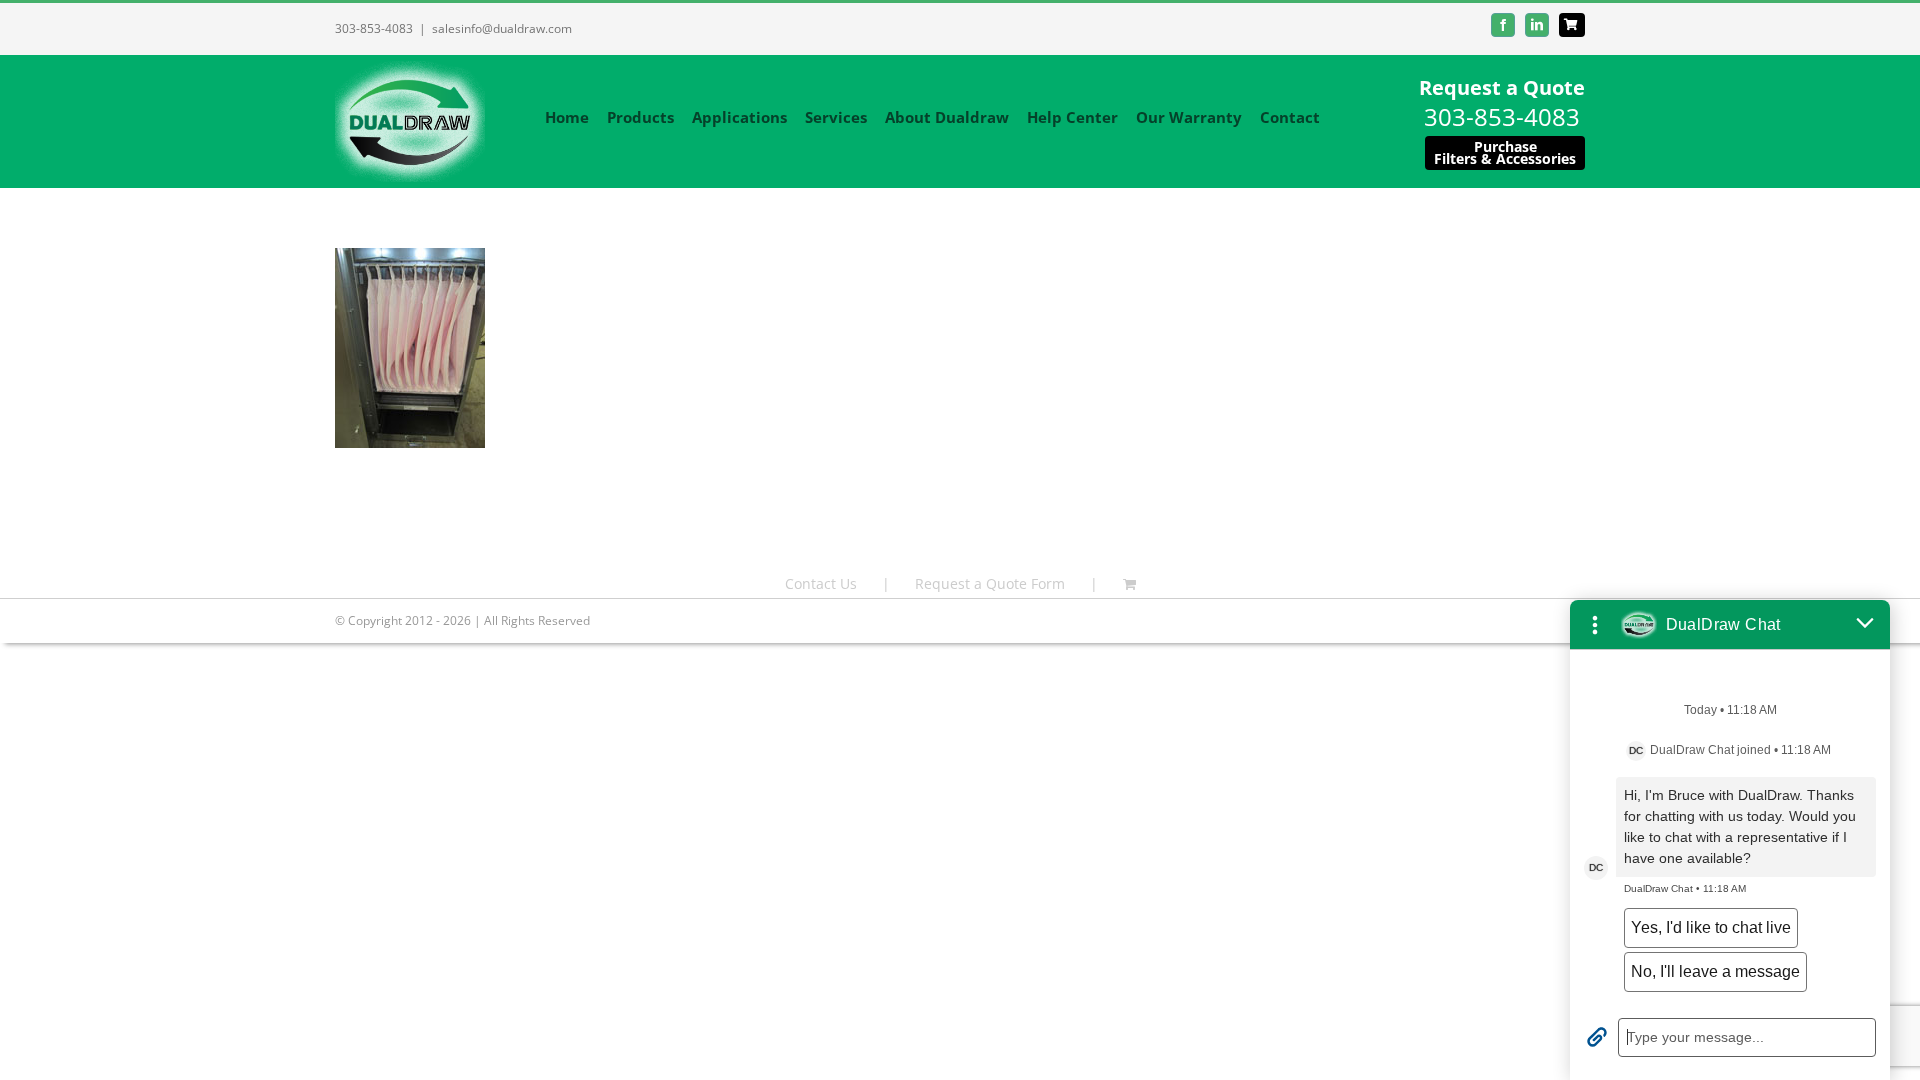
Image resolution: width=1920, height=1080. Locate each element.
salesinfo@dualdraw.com (502, 28)
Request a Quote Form (990, 583)
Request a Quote (1502, 87)
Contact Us (821, 583)
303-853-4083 (374, 28)
